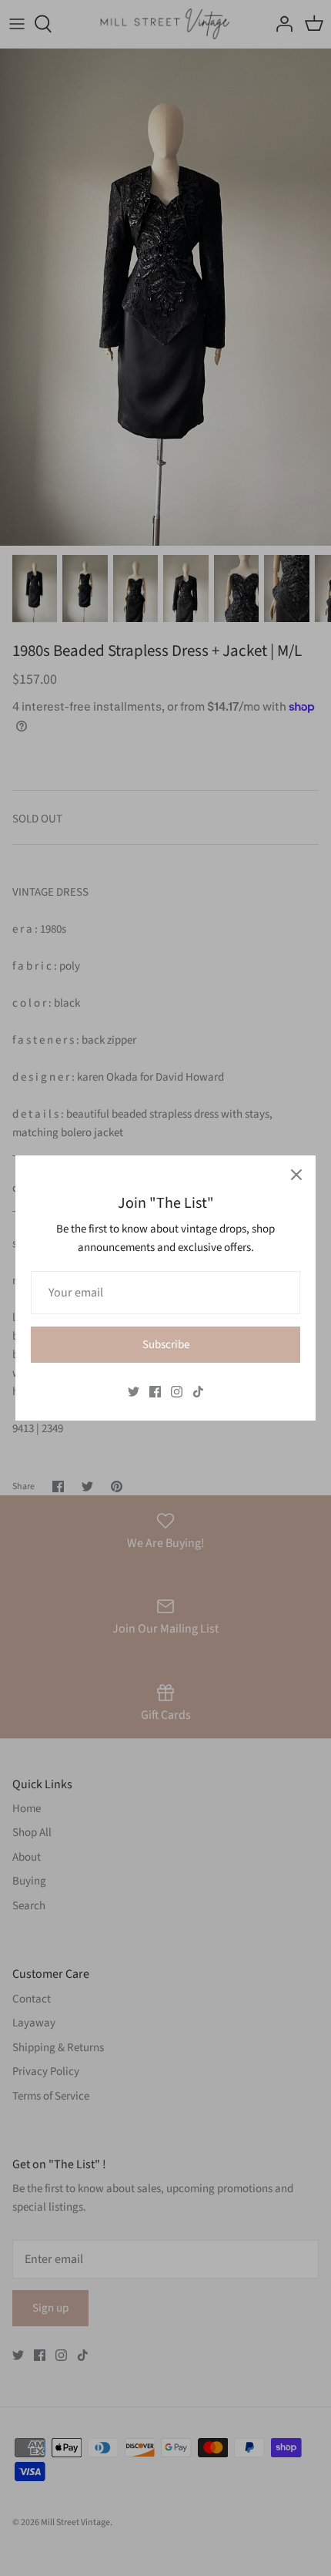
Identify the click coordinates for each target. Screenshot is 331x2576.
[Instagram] (177, 1392)
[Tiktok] (198, 1392)
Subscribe (166, 1345)
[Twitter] (134, 1392)
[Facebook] (155, 1392)
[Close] (296, 1175)
